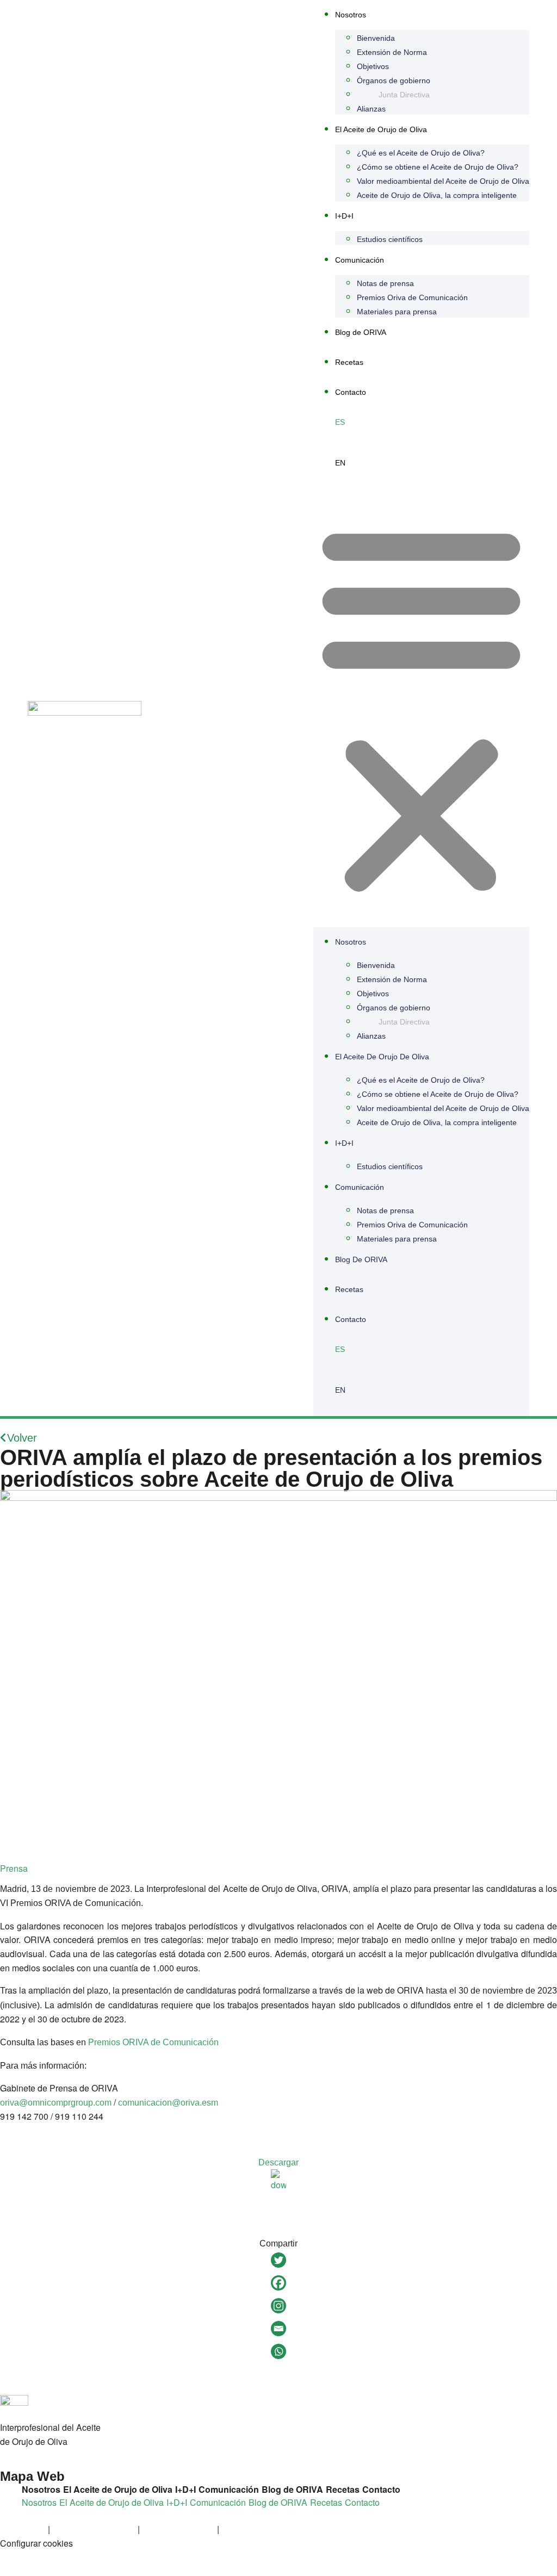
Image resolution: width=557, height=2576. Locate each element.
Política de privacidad (94, 2529)
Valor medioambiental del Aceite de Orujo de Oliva (443, 181)
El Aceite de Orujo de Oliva (381, 129)
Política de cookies (178, 2529)
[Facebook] (278, 2283)
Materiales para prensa (397, 312)
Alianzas (371, 109)
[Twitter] (278, 2260)
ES (340, 422)
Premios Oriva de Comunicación (412, 297)
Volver (22, 1438)
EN (340, 463)
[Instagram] (278, 2306)
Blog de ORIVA (361, 332)
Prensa (14, 1868)
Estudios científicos (390, 239)
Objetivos (373, 66)
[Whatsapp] (278, 2351)
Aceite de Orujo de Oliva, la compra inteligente (437, 195)
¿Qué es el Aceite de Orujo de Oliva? (421, 153)
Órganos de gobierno (394, 80)
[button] (421, 708)
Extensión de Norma (392, 52)
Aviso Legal (23, 2529)
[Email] (278, 2329)
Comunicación (360, 260)
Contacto (351, 392)
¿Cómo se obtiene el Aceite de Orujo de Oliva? (438, 167)
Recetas (349, 362)
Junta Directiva (404, 95)
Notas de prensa (385, 283)
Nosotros (351, 15)
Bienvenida (376, 38)
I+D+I (344, 216)
